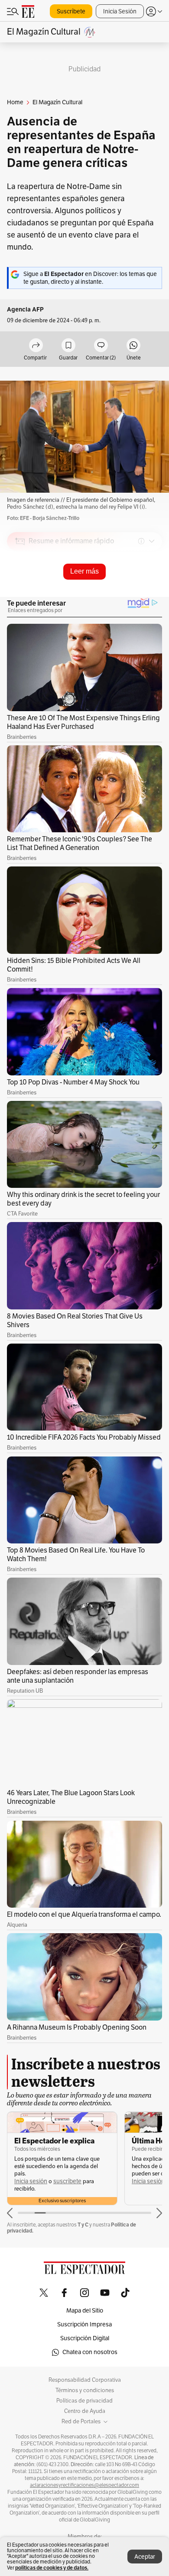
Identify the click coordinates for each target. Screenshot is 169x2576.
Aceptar (145, 2557)
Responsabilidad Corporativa (85, 2380)
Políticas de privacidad (84, 2401)
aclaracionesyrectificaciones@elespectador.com (84, 2485)
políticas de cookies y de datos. (52, 2568)
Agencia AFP (25, 310)
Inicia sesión (31, 2181)
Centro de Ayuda (85, 2411)
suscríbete (67, 2181)
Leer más (84, 571)
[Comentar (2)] (101, 346)
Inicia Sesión (120, 11)
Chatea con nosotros (90, 2352)
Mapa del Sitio (85, 2311)
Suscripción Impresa (84, 2324)
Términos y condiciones (85, 2390)
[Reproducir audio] (20, 591)
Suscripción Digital (85, 2338)
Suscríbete (71, 11)
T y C (83, 2225)
